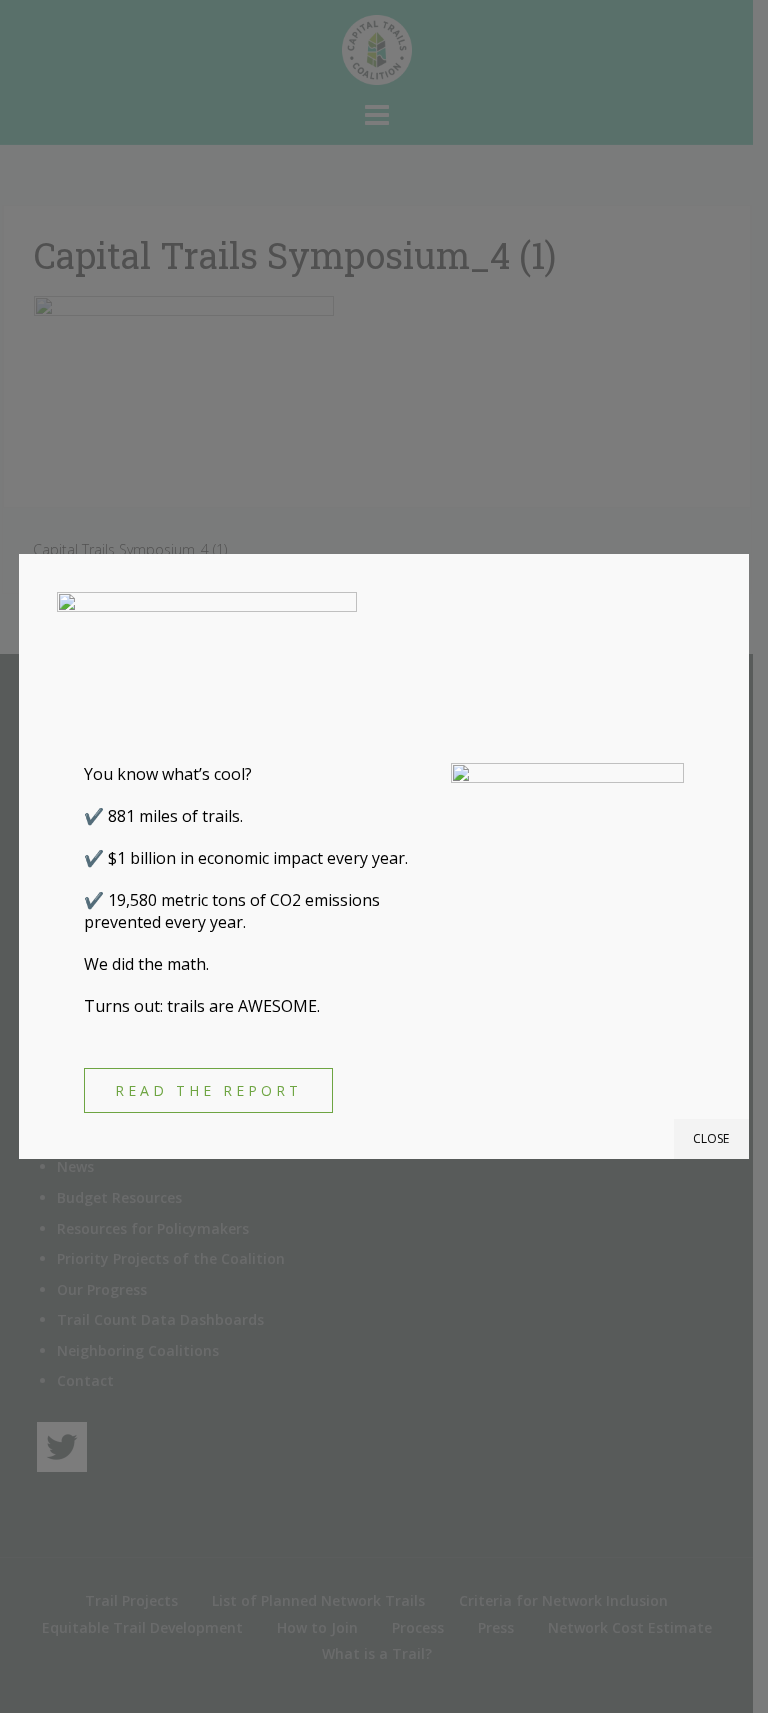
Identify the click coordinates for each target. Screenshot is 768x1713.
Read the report (208, 1090)
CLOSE (711, 1138)
